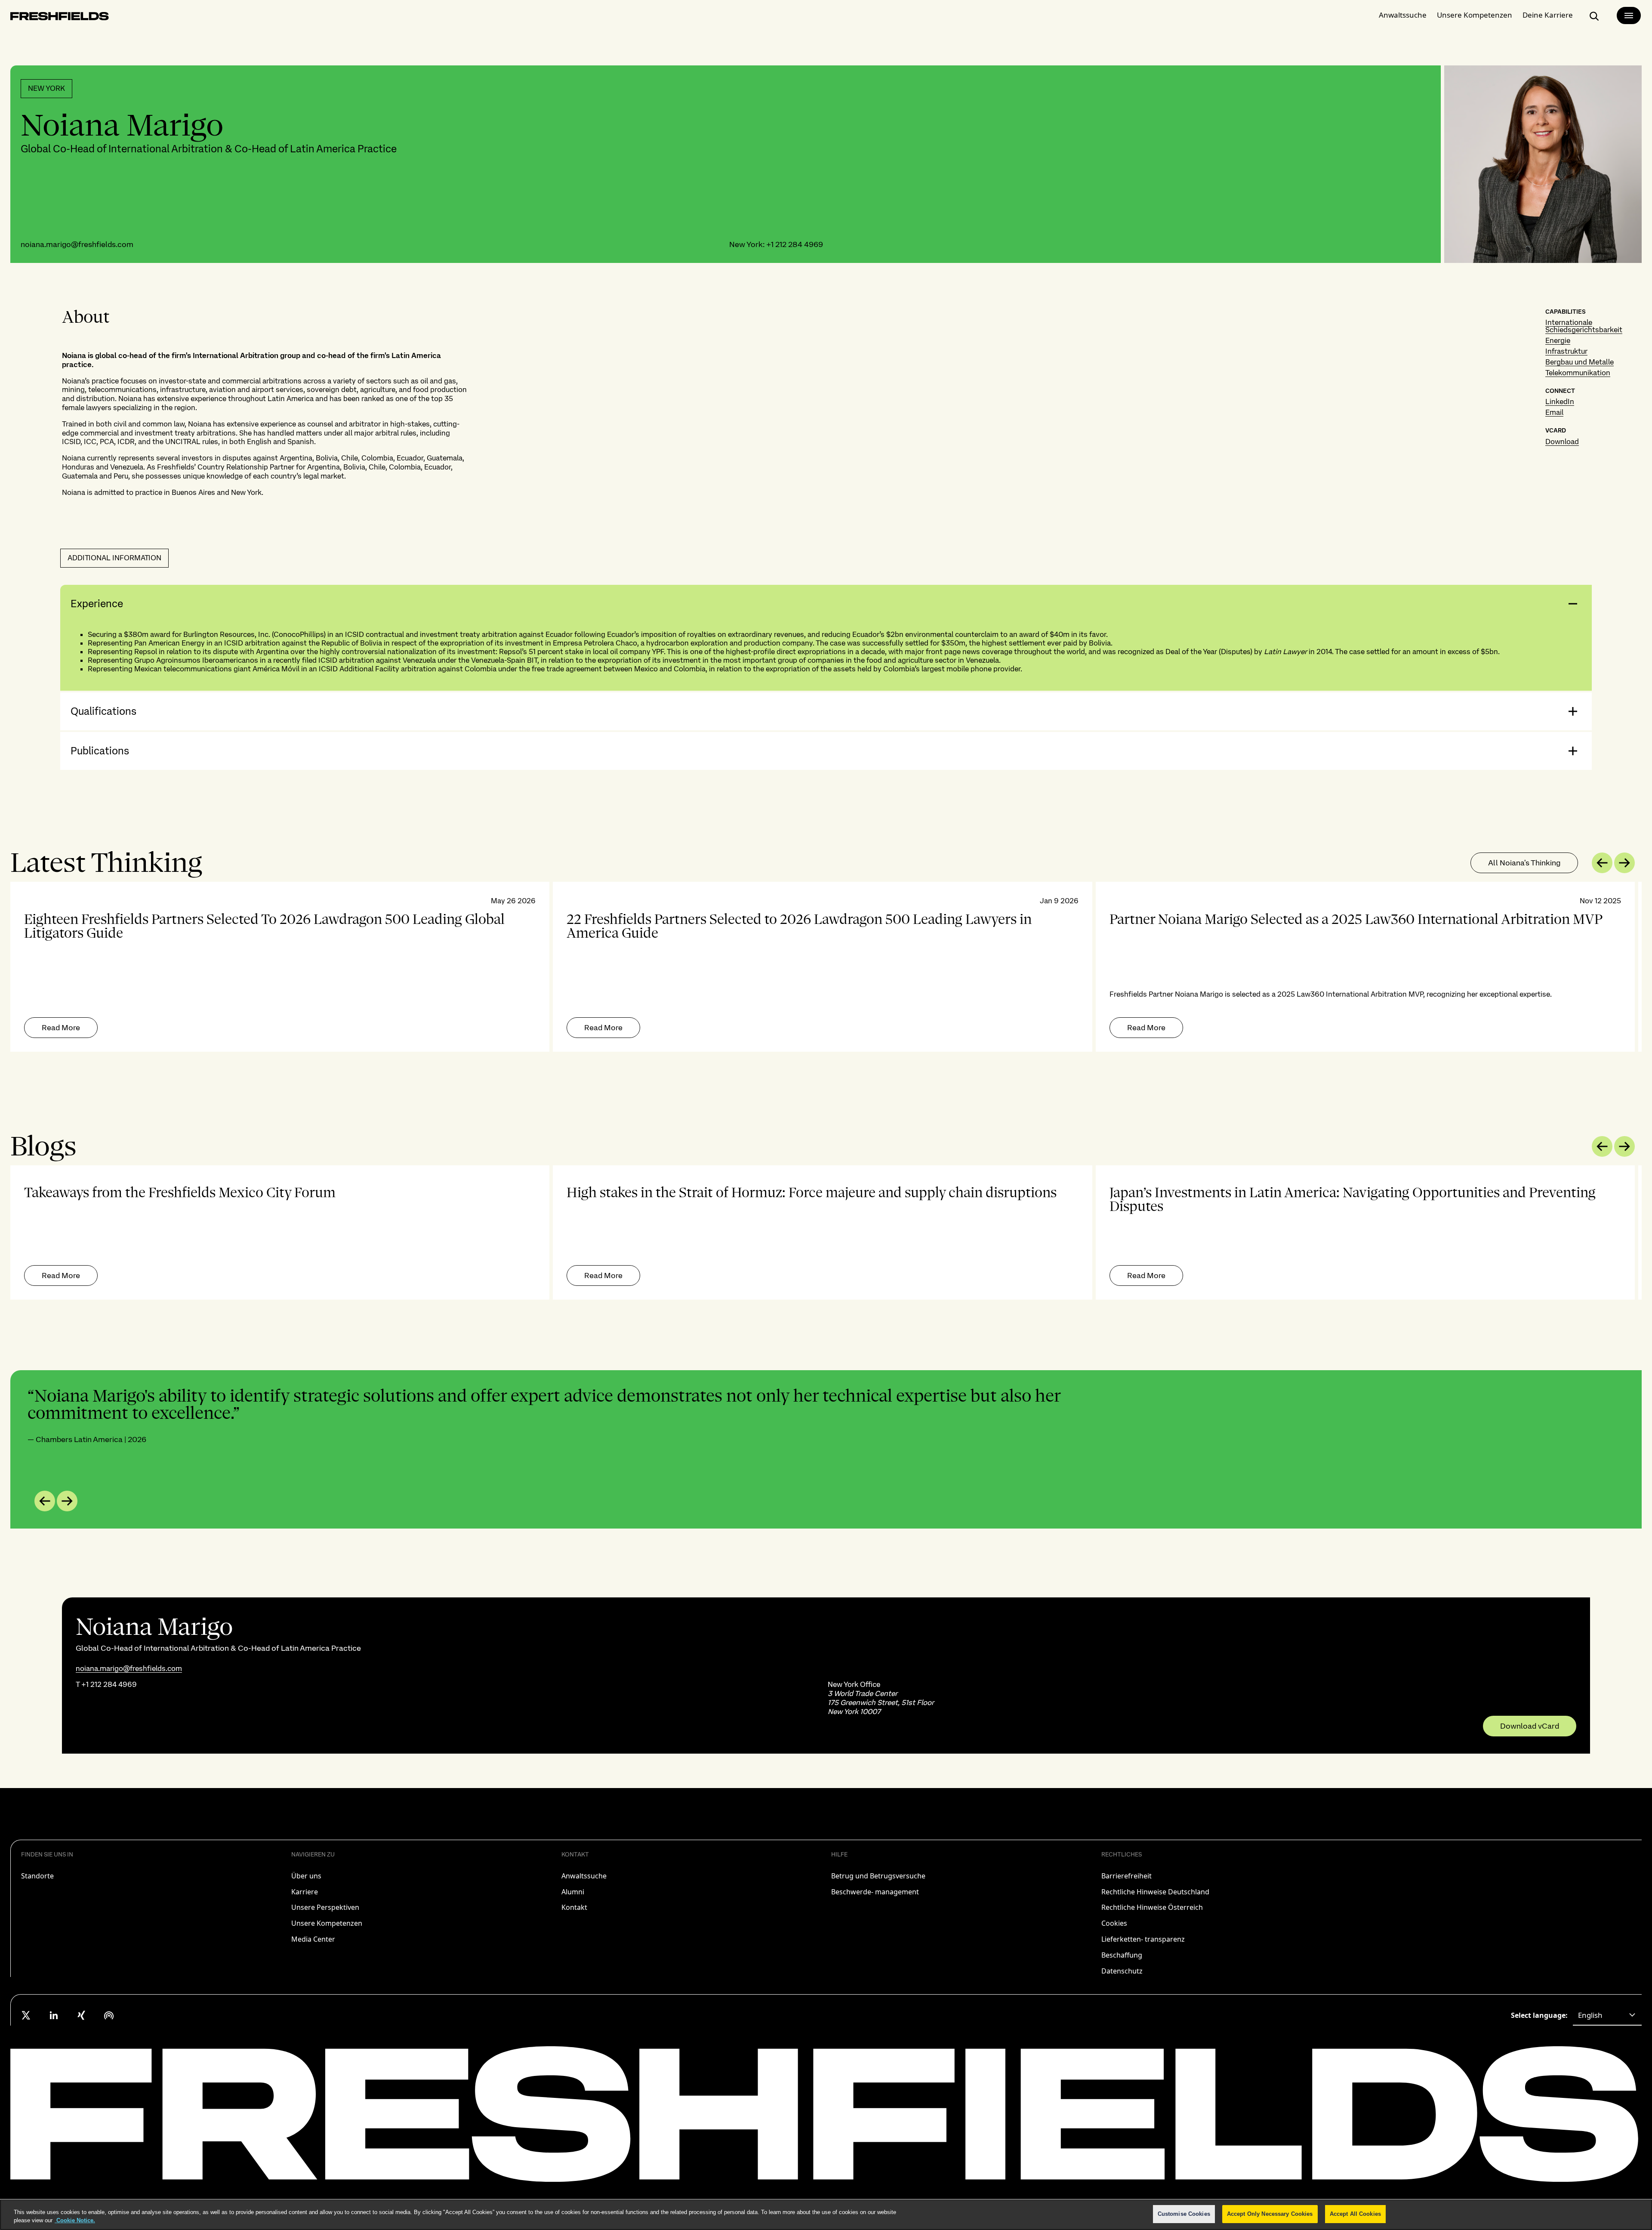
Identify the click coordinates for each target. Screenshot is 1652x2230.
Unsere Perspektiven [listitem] (325, 1907)
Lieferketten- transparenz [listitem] (1143, 1939)
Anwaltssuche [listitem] (584, 1876)
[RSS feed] (109, 2015)
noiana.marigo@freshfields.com (77, 244)
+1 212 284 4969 (795, 244)
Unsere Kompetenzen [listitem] (327, 1923)
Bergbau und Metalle (1580, 362)
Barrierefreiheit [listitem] (1127, 1876)
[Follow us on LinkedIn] (54, 2015)
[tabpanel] (826, 967)
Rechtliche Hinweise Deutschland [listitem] (1155, 1892)
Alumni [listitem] (573, 1892)
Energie (1558, 340)
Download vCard (1530, 1726)
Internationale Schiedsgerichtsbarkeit (1584, 326)
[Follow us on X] (26, 2015)
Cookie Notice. (75, 2221)
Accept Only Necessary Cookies (1270, 2214)
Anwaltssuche (1403, 15)
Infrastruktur (1566, 351)
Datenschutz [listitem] (1122, 1971)
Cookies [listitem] (1114, 1923)
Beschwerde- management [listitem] (875, 1892)
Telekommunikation (1578, 373)
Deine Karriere (1548, 15)
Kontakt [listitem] (574, 1907)
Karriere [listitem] (305, 1892)
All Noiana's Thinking (1524, 863)
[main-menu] (1629, 15)
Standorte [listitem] (37, 1876)
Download (1562, 442)
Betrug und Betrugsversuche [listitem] (878, 1876)
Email (1554, 412)
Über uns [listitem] (306, 1876)
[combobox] (1607, 2015)
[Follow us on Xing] (81, 2015)
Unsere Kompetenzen (1475, 15)
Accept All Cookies (1355, 2214)
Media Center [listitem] (313, 1939)
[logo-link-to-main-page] (60, 18)
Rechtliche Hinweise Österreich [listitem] (1152, 1907)
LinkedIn (1560, 402)
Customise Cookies (1184, 2214)
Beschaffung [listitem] (1122, 1955)
